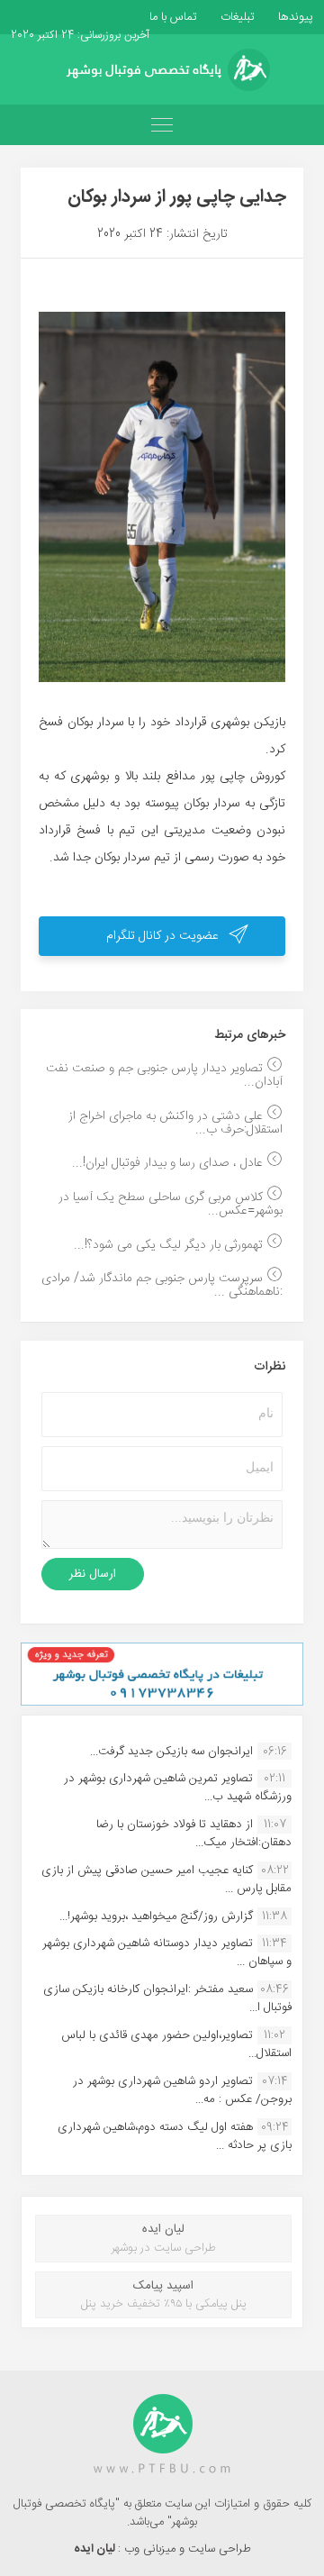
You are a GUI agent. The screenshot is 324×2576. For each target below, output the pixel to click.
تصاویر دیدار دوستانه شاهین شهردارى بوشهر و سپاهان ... (167, 1952)
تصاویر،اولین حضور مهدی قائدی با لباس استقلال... (176, 2044)
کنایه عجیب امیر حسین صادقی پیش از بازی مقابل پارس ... (166, 1880)
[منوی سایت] (162, 125)
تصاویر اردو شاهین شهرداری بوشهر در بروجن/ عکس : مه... (182, 2090)
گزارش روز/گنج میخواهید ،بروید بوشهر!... (156, 1916)
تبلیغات (236, 17)
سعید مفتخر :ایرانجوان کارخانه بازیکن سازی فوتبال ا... (167, 1998)
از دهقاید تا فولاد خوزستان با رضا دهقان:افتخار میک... (194, 1834)
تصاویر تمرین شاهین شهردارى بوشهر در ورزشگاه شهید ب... (178, 1788)
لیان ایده (96, 2549)
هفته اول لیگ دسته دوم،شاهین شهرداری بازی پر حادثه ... (175, 2136)
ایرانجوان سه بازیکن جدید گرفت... (171, 1752)
